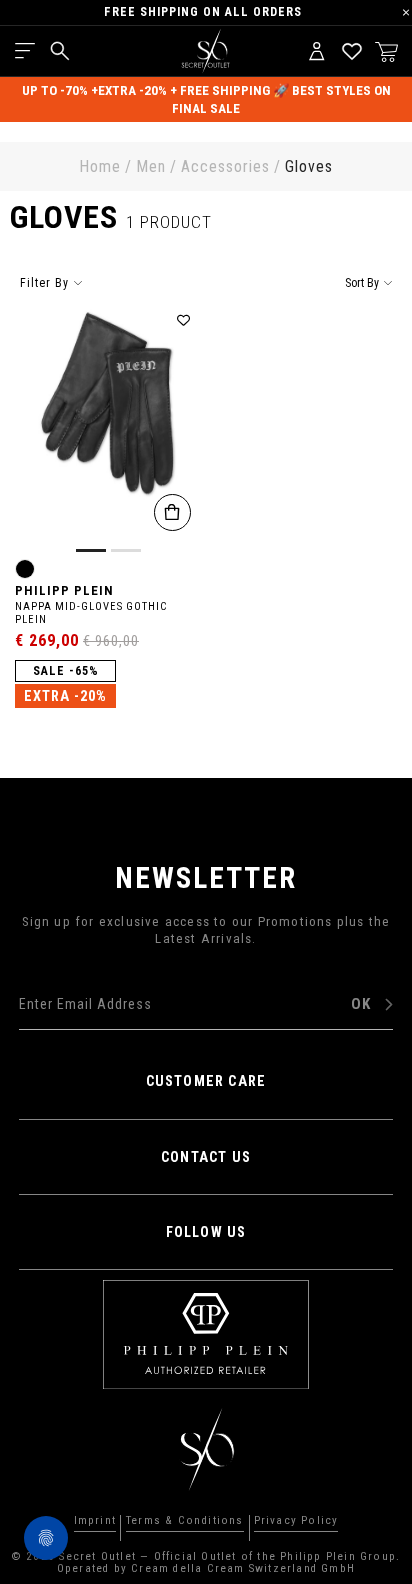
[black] (25, 569)
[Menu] (25, 51)
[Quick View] (172, 512)
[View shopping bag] (387, 51)
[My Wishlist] (352, 51)
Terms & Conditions (185, 1521)
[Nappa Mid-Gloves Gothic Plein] (108, 429)
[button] (184, 320)
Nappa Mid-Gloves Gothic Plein (91, 613)
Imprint (95, 1521)
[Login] (317, 51)
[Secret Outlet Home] (206, 51)
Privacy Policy (296, 1521)
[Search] (60, 51)
